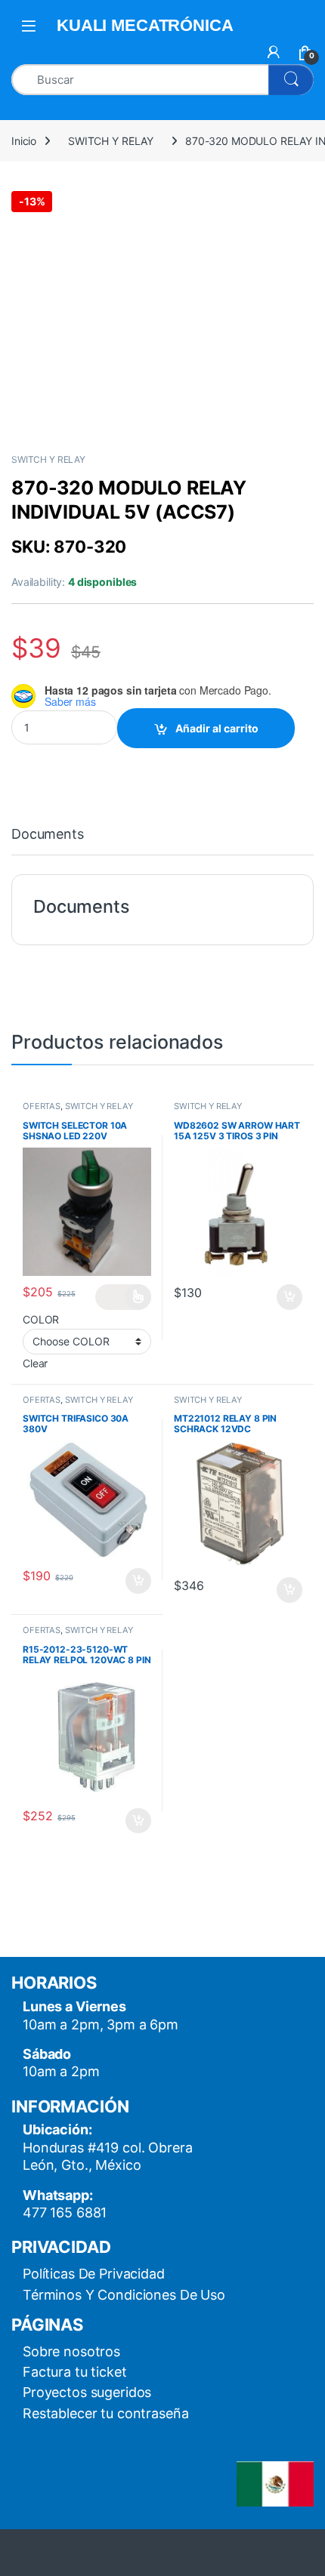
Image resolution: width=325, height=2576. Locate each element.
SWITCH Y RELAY (111, 141)
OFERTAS (42, 1106)
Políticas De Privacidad (94, 2274)
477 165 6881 (65, 2212)
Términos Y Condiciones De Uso (124, 2295)
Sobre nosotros (71, 2351)
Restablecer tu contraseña (106, 2413)
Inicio (24, 141)
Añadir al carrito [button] (287, 1297)
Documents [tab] (48, 835)
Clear (35, 1363)
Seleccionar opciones (123, 1297)
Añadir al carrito (217, 728)
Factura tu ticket (75, 2372)
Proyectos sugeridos (87, 2392)
